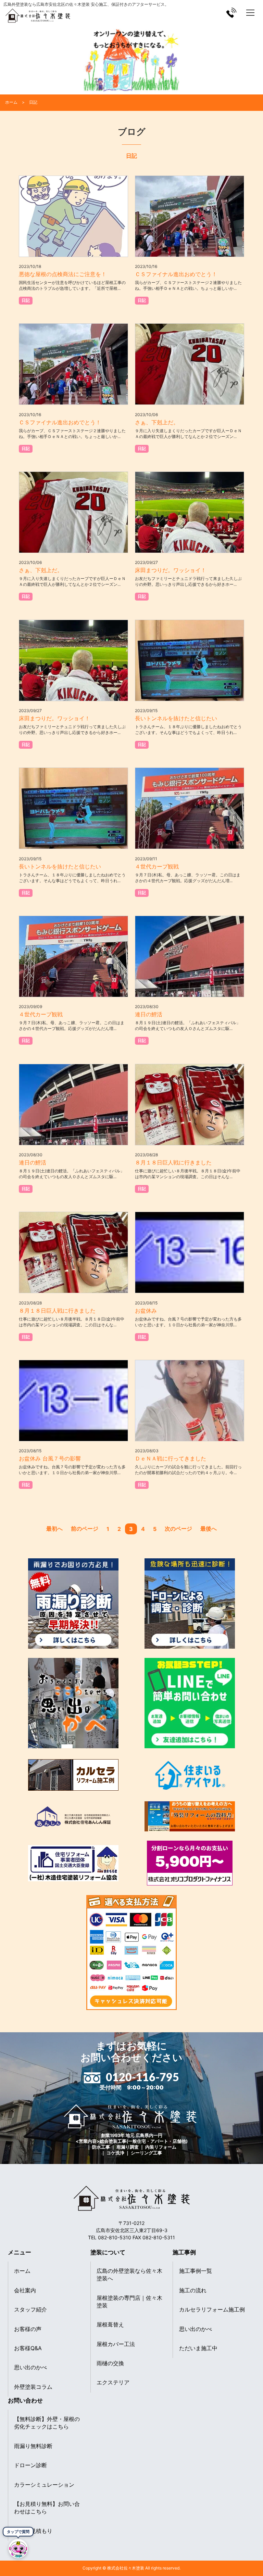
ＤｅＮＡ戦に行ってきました (171, 1458)
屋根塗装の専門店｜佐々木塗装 (129, 2302)
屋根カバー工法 (116, 2344)
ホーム (22, 2271)
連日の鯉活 (149, 1014)
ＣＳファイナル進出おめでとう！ (176, 274)
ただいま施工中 (198, 2348)
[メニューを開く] (250, 13)
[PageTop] (255, 2553)
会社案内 (25, 2290)
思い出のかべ (30, 2367)
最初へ (54, 1529)
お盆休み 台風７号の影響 (50, 1458)
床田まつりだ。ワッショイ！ (171, 570)
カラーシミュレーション (44, 2485)
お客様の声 (28, 2329)
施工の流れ (193, 2290)
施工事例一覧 (196, 2271)
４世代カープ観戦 (157, 866)
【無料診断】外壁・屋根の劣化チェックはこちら (47, 2423)
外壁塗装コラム (33, 2387)
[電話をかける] (231, 12)
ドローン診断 (30, 2465)
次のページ (178, 1529)
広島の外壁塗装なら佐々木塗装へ (129, 2275)
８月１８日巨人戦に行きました (173, 1162)
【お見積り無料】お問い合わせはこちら (47, 2508)
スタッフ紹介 (30, 2309)
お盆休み (146, 1311)
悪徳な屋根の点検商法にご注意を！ (63, 274)
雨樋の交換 (110, 2363)
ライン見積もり (33, 2531)
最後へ (209, 1529)
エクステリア (113, 2382)
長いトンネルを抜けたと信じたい (176, 718)
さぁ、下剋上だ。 (157, 422)
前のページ (85, 1529)
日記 (26, 300)
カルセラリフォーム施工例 (212, 2309)
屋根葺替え (110, 2324)
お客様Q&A (28, 2348)
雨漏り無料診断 (33, 2446)
